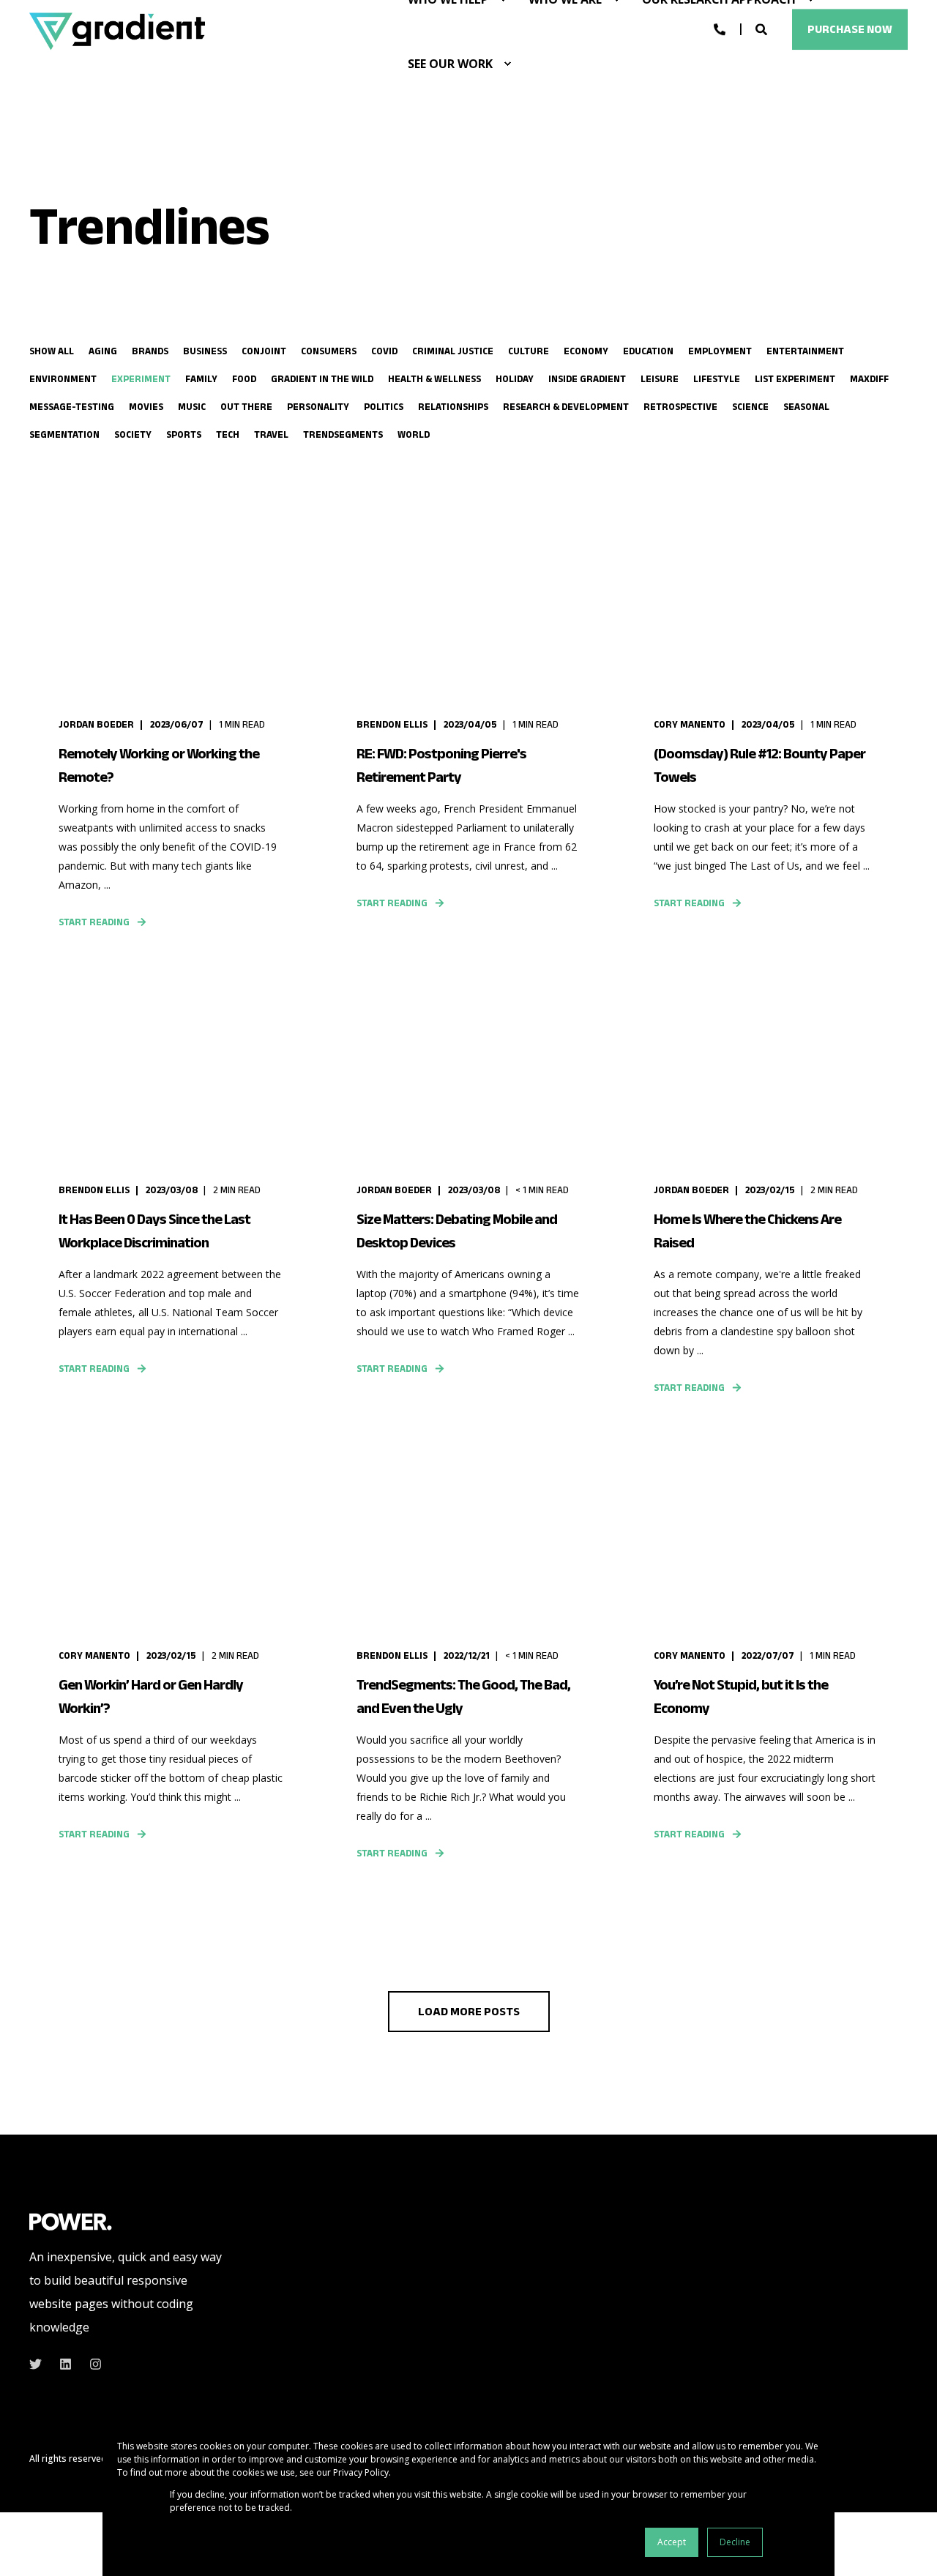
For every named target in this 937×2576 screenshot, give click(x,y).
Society (133, 434)
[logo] (71, 2221)
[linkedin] (66, 2364)
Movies (146, 407)
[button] (469, 2012)
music (192, 407)
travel (271, 434)
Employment (720, 351)
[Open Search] (763, 29)
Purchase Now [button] (850, 29)
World (414, 434)
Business (205, 351)
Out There (246, 407)
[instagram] (91, 2364)
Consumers (329, 351)
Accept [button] (672, 2542)
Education (648, 351)
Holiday (515, 379)
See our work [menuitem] (450, 64)
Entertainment (805, 351)
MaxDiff (869, 379)
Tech (228, 434)
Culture (529, 351)
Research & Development (566, 407)
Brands (150, 351)
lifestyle (717, 379)
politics (384, 407)
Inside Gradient (587, 379)
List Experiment (795, 379)
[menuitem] (507, 64)
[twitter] (40, 2364)
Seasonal (806, 407)
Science (750, 407)
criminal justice (453, 351)
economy (586, 351)
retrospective (680, 407)
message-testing (72, 407)
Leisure (660, 379)
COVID (384, 351)
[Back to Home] (117, 31)
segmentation (64, 434)
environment (63, 379)
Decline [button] (735, 2542)
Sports (184, 434)
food (244, 379)
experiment (141, 379)
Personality (318, 407)
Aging (103, 351)
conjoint (264, 351)
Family (201, 379)
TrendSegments (343, 434)
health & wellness (434, 379)
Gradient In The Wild (322, 379)
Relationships (453, 407)
